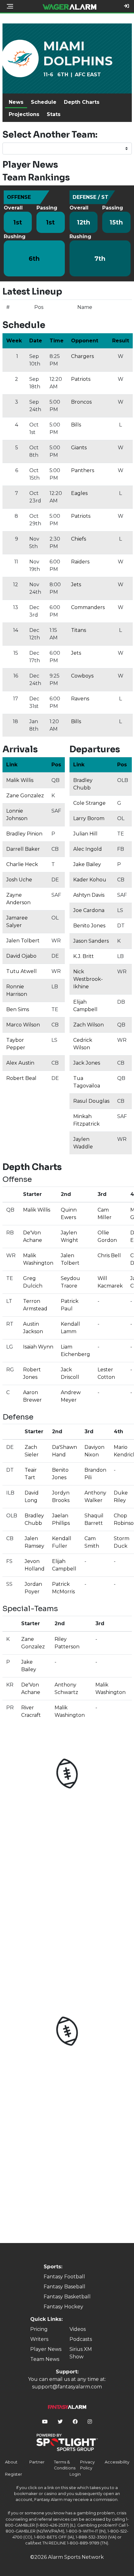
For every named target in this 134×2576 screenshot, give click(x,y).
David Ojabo (21, 956)
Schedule (44, 102)
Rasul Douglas (91, 1101)
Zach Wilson (89, 1025)
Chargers (82, 356)
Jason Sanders (91, 941)
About (11, 2462)
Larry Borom (89, 818)
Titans (79, 630)
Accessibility (117, 2462)
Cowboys (82, 676)
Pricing (39, 2329)
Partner (37, 2462)
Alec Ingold (88, 849)
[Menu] (10, 6)
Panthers (83, 470)
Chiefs (79, 539)
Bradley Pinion (24, 834)
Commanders (88, 607)
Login (75, 2474)
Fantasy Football (64, 2277)
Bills (76, 425)
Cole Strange (89, 803)
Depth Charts (82, 102)
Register (14, 2474)
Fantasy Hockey (63, 2307)
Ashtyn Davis (89, 895)
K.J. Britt (84, 956)
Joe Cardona (89, 910)
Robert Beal (21, 1078)
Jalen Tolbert (23, 941)
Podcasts (81, 2339)
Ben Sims (18, 1009)
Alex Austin (20, 1063)
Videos (78, 2329)
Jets (76, 585)
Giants (79, 448)
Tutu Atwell (22, 971)
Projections (24, 114)
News (16, 102)
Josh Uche (19, 880)
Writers (39, 2339)
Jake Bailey (87, 864)
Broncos (81, 402)
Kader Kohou (90, 880)
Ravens (80, 699)
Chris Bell (109, 1255)
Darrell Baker (23, 849)
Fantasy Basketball (67, 2297)
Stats (54, 114)
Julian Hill (85, 834)
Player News (46, 2349)
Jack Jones (87, 1063)
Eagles (79, 493)
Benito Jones (89, 926)
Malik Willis (20, 780)
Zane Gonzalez (25, 796)
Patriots (81, 379)
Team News (45, 2359)
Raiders (80, 562)
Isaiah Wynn (38, 1347)
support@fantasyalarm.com (67, 2387)
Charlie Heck (22, 864)
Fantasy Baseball (65, 2287)
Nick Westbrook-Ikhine (88, 979)
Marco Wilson (23, 1025)
